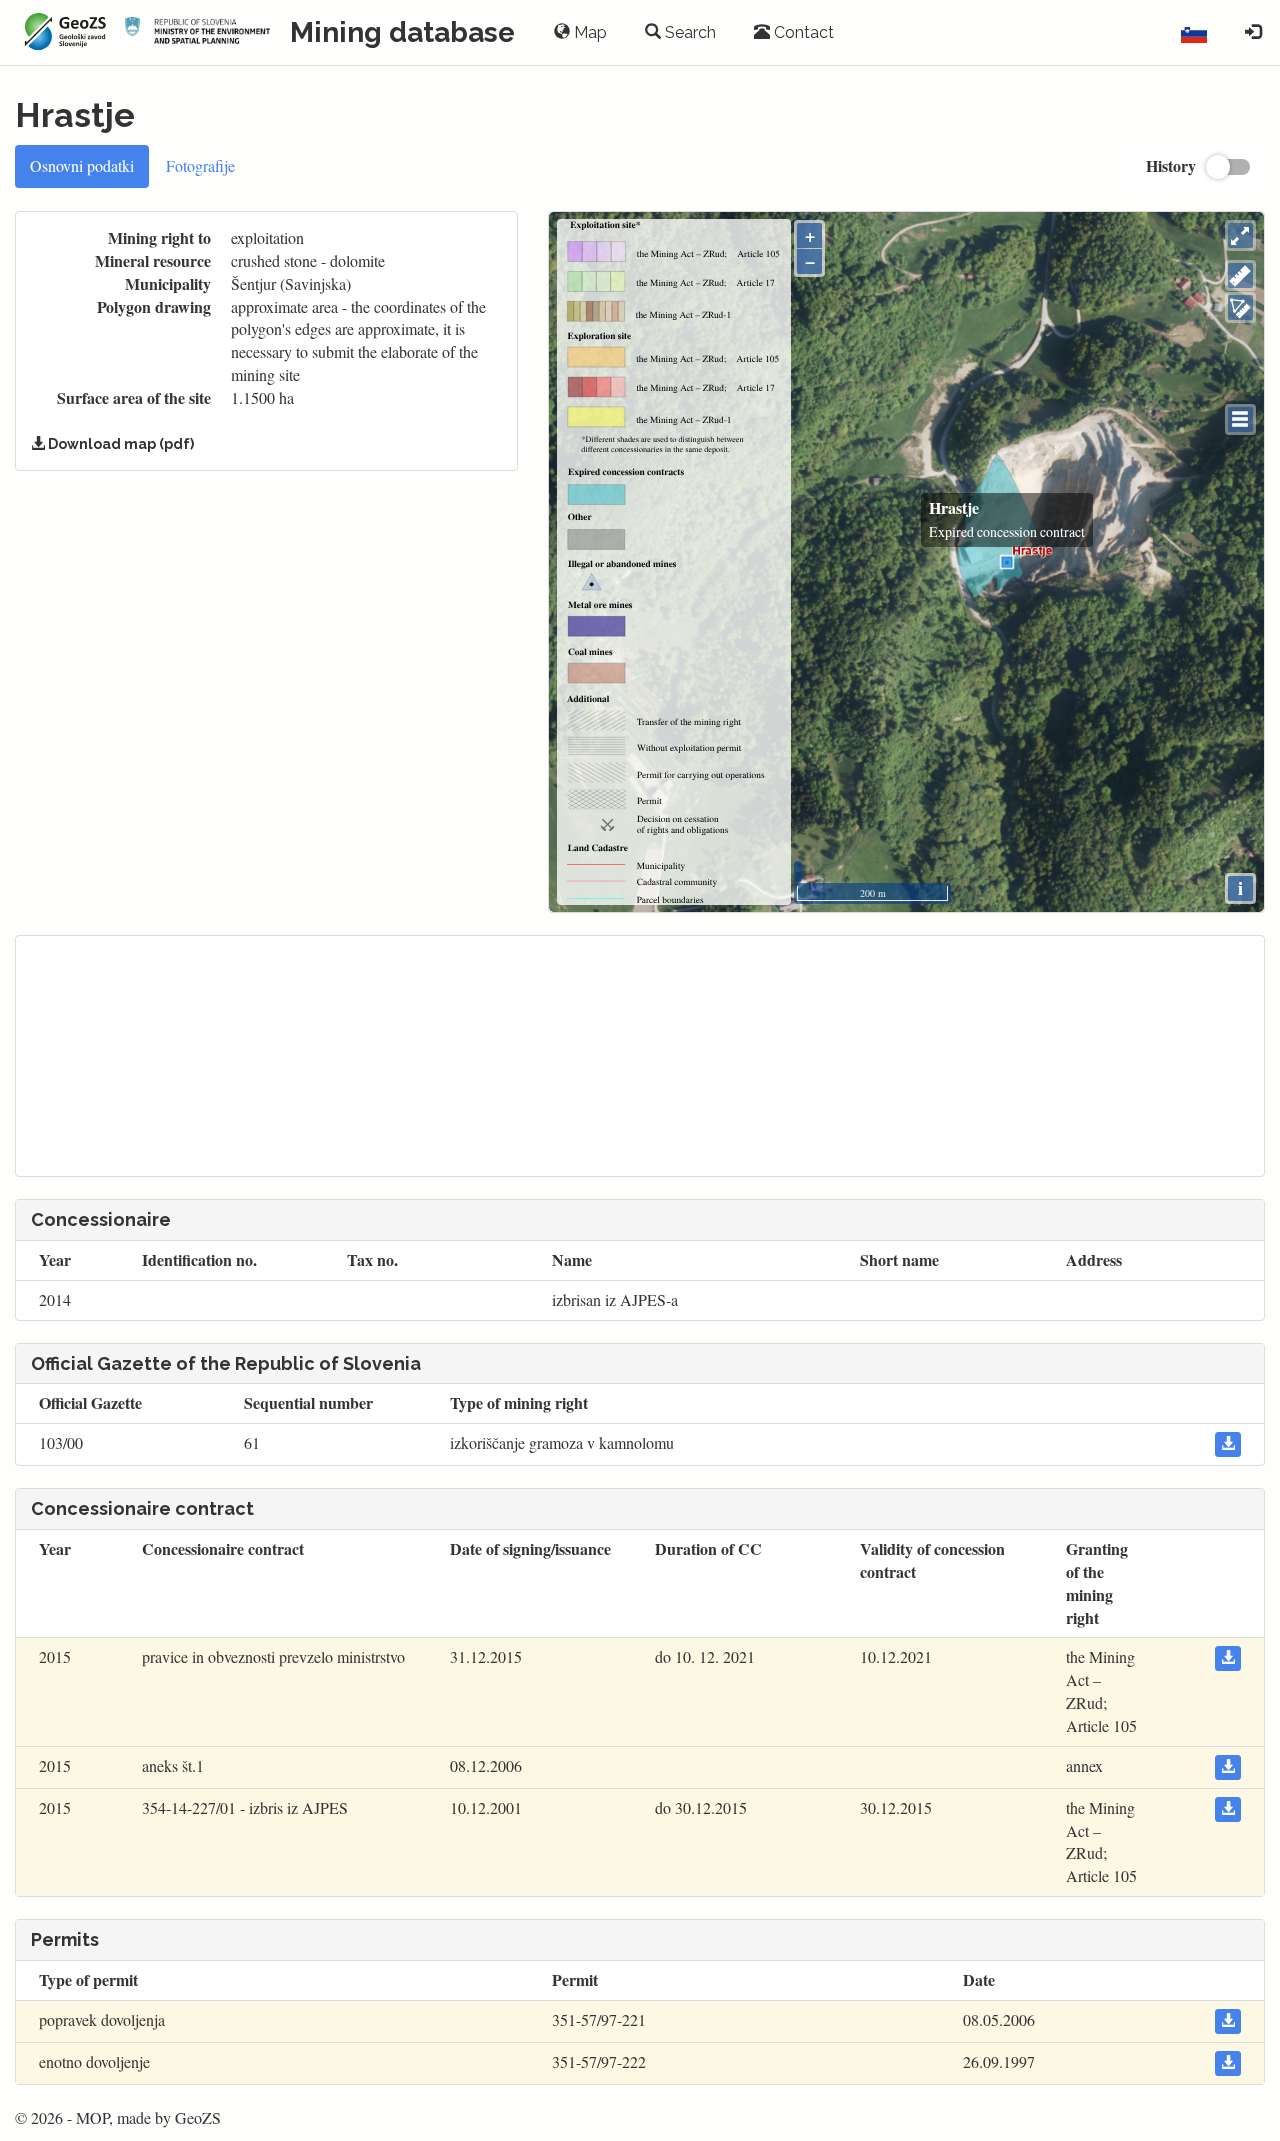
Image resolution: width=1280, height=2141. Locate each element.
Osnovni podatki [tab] (82, 165)
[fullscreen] (1240, 235)
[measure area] (1240, 307)
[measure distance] (1240, 275)
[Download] (1228, 1444)
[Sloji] (1240, 419)
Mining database (402, 32)
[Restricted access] (1253, 33)
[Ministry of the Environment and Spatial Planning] (198, 32)
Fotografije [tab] (200, 165)
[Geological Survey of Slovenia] (62, 32)
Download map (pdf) (119, 444)
